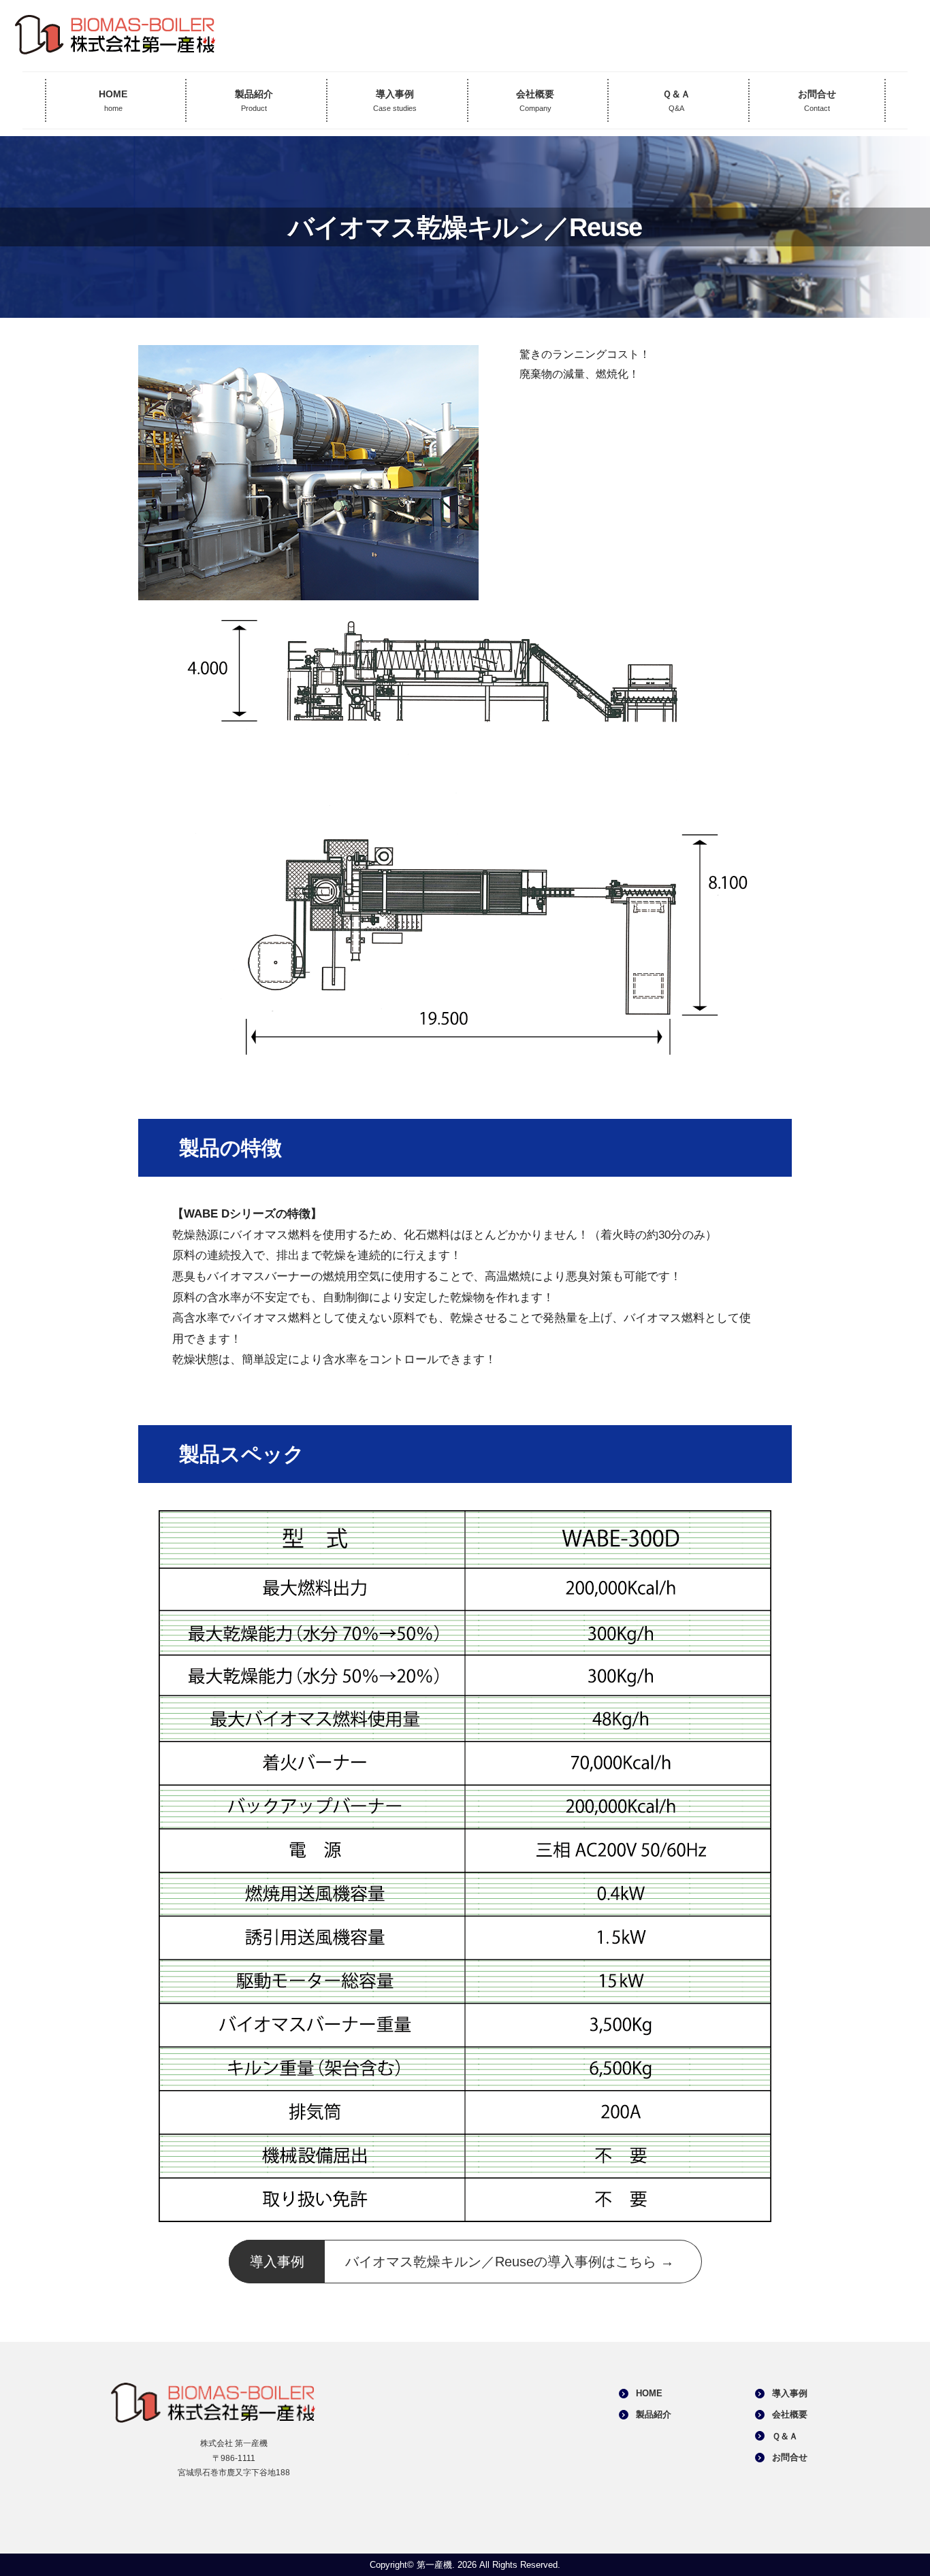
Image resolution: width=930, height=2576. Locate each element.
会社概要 (535, 101)
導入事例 (395, 101)
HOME (113, 101)
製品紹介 (254, 101)
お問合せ (817, 101)
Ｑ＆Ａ (676, 101)
